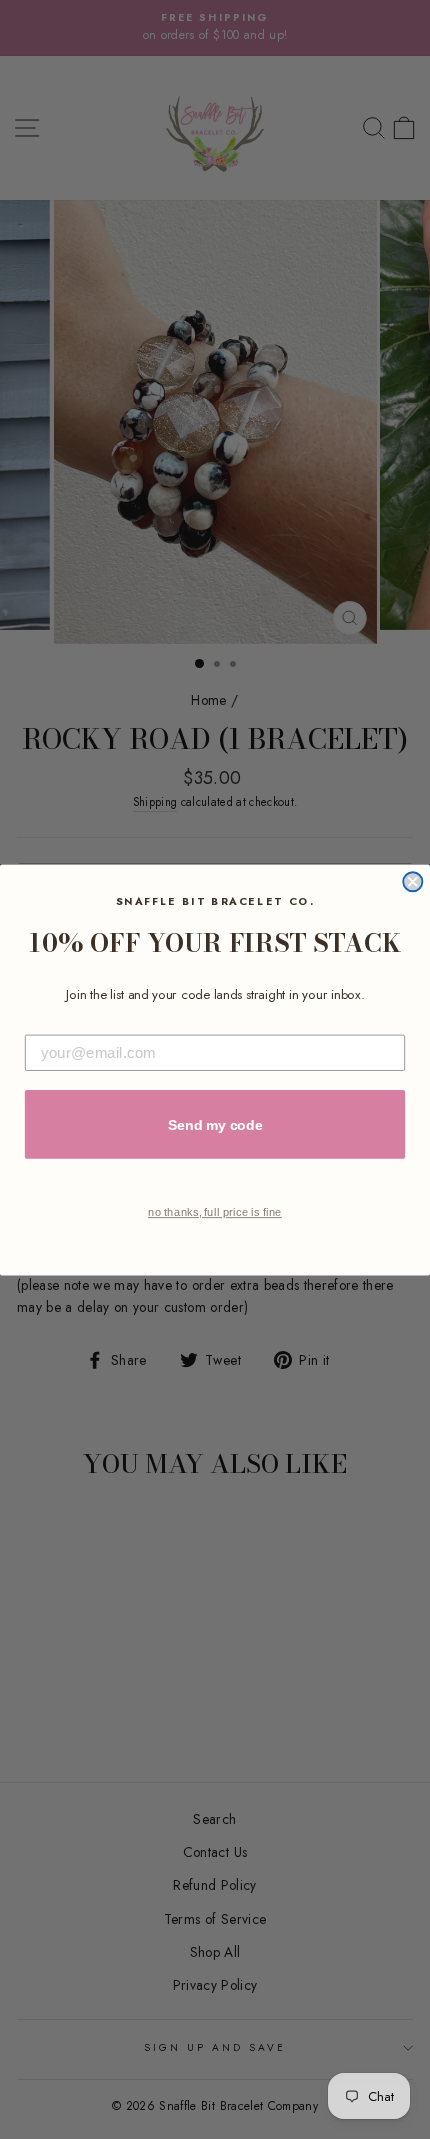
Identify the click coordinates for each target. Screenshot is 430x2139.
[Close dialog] (412, 881)
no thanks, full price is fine (215, 1211)
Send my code (215, 1124)
